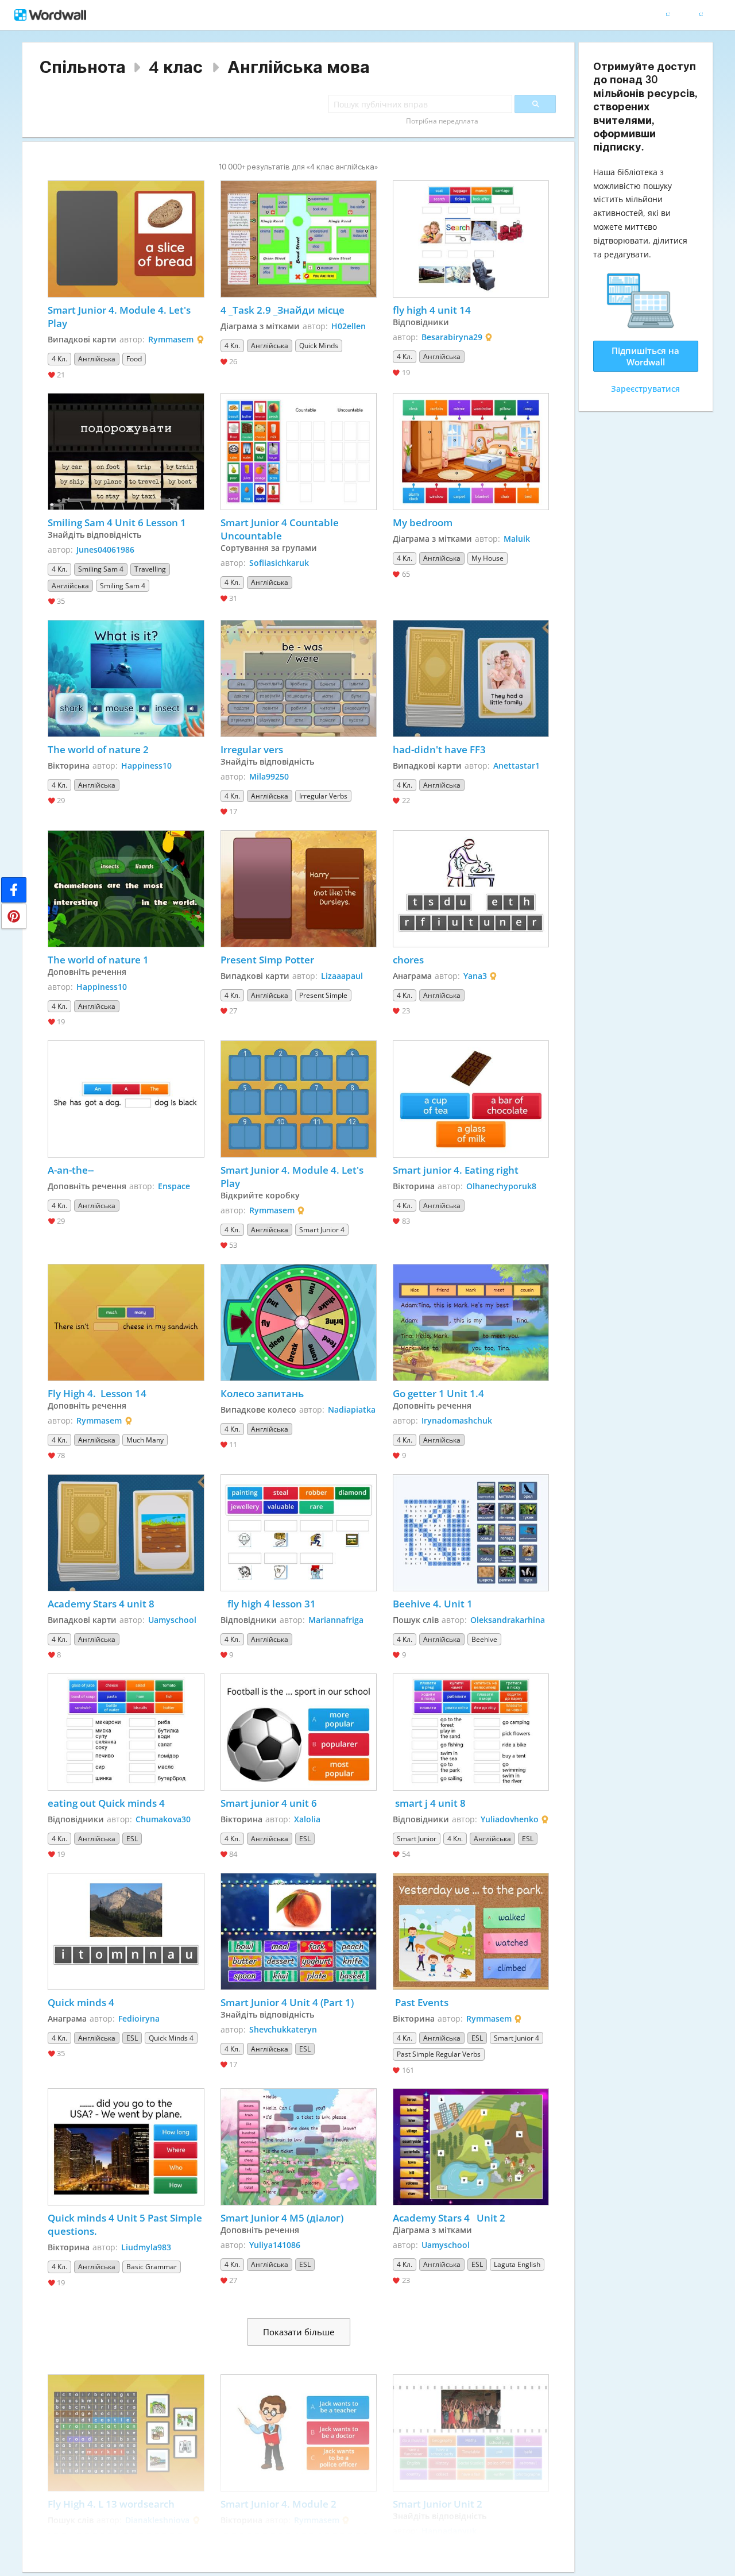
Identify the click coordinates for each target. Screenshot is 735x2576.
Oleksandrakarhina (508, 1620)
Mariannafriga (336, 1620)
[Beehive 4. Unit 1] (471, 1533)
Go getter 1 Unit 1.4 (438, 1393)
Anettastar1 (517, 766)
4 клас (176, 67)
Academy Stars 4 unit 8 (101, 1604)
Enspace (174, 1186)
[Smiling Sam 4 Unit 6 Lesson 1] (126, 452)
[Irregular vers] (299, 678)
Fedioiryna (139, 2018)
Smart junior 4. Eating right (456, 1170)
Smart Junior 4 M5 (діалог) (282, 2218)
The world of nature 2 (98, 749)
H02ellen (349, 326)
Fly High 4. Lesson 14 (97, 1393)
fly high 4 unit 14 (432, 310)
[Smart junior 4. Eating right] (471, 1099)
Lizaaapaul (342, 976)
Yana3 (475, 976)
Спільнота (83, 67)
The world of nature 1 (98, 960)
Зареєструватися (645, 389)
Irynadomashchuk (457, 1420)
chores (408, 960)
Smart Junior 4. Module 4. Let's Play (120, 317)
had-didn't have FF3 (439, 749)
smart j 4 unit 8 (429, 1803)
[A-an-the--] (126, 1099)
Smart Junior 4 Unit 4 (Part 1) (287, 2002)
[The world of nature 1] (126, 889)
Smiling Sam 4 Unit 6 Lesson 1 (117, 522)
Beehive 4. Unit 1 (433, 1604)
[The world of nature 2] (126, 678)
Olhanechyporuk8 (501, 1186)
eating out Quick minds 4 (106, 1803)
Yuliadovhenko (510, 1819)
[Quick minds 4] (126, 1931)
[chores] (471, 889)
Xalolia (307, 1819)
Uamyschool (172, 1620)
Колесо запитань (262, 1393)
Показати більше (299, 2332)
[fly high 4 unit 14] (471, 239)
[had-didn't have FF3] (471, 678)
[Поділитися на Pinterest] (14, 916)
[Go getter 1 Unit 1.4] (471, 1322)
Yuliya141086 (275, 2245)
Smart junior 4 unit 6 (269, 1803)
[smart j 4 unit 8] (471, 1732)
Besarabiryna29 (452, 337)
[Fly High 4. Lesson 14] (126, 1322)
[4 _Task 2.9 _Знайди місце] (299, 239)
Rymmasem (171, 339)
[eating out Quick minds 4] (126, 1732)
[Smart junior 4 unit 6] (299, 1732)
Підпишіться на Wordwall (645, 356)
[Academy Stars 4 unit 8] (126, 1533)
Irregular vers (253, 749)
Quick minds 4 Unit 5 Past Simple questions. (126, 2224)
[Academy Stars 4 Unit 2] (471, 2147)
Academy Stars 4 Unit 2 (449, 2218)
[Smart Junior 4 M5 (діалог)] (299, 2147)
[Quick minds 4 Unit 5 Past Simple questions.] (126, 2147)
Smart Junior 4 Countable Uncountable (281, 529)
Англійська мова (299, 67)
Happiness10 (146, 766)
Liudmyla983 (146, 2247)
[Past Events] (471, 1931)
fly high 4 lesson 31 (269, 1604)
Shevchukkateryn (283, 2029)
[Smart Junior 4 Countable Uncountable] (299, 452)
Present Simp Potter (267, 960)
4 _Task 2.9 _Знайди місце (283, 310)
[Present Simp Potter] (299, 889)
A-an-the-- (71, 1170)
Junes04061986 (105, 549)
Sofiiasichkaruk (279, 563)
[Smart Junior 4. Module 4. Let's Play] (126, 239)
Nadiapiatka (352, 1410)
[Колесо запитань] (299, 1322)
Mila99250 (269, 776)
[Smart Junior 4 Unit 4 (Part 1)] (299, 1931)
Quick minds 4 (81, 2002)
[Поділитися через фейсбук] (14, 890)
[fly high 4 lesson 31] (299, 1533)
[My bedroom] (471, 452)
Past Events (421, 2002)
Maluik (517, 539)
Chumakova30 (163, 1819)
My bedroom (424, 522)
